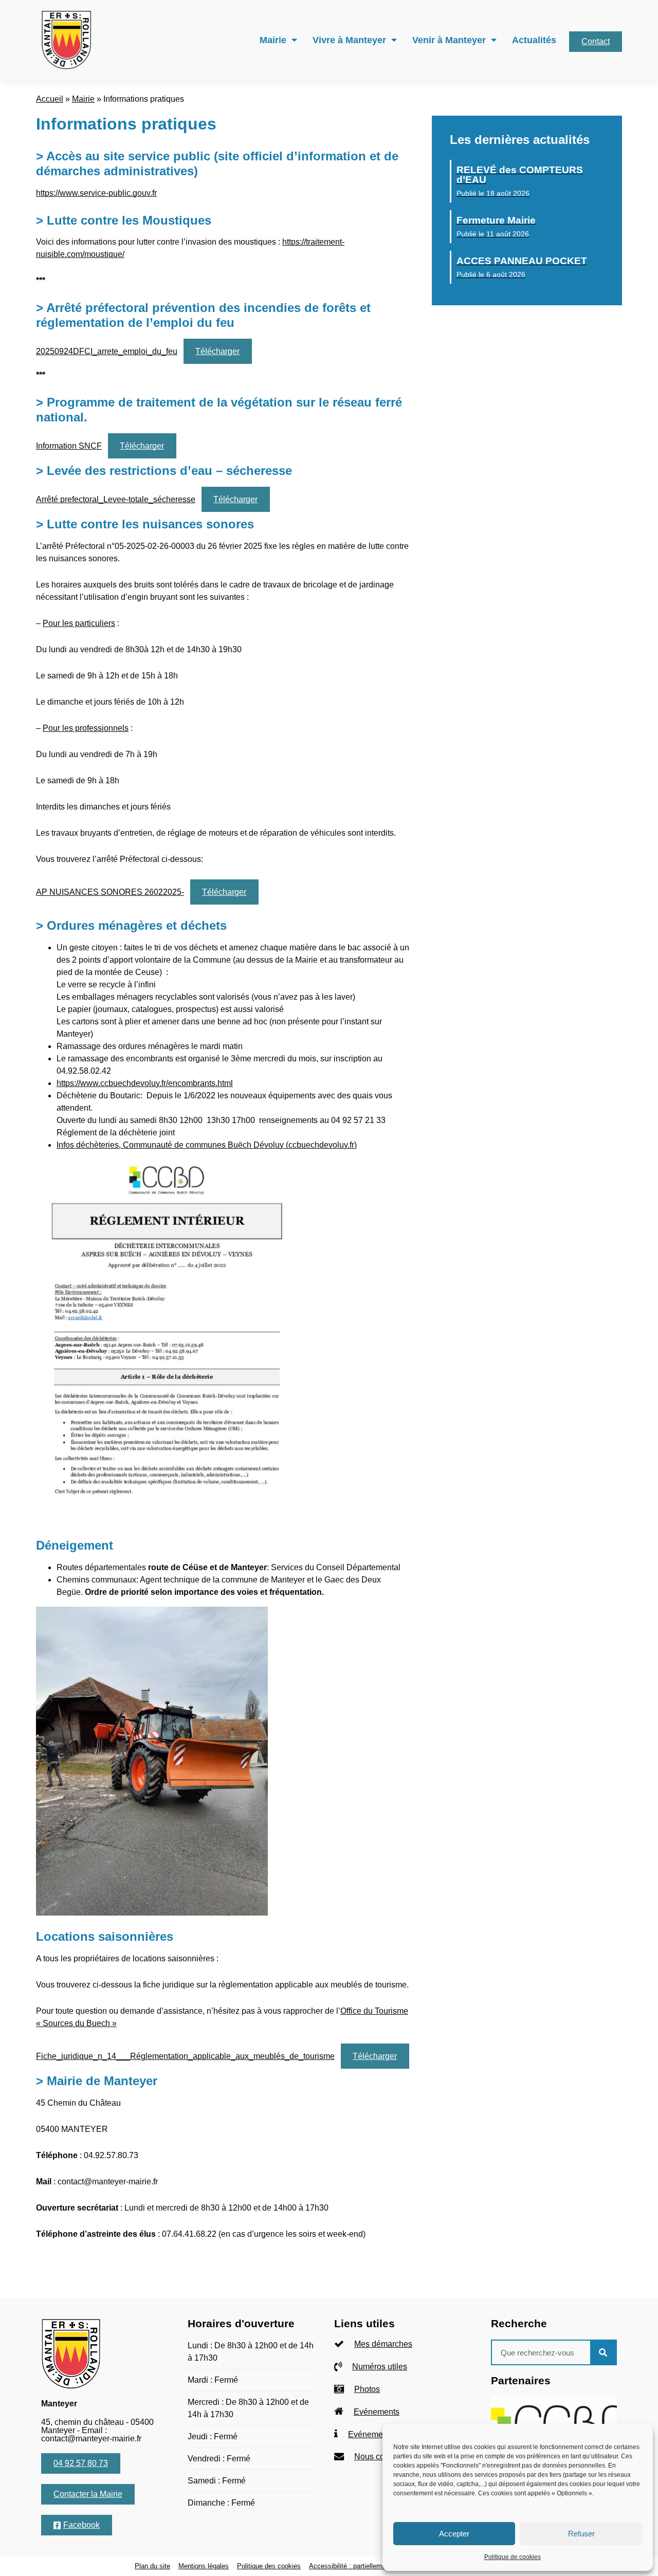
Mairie (273, 40)
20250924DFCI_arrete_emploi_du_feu (107, 351)
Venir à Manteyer (449, 40)
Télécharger (217, 351)
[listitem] (402, 2344)
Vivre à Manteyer (349, 40)
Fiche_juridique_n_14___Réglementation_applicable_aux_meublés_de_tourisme (185, 2056)
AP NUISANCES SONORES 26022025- (110, 892)
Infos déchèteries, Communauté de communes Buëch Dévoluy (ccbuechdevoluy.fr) (207, 1145)
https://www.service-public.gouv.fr (96, 193)
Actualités (534, 40)
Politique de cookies (513, 2557)
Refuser (581, 2534)
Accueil (50, 99)
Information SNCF (69, 446)
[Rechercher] (603, 2352)
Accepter (454, 2534)
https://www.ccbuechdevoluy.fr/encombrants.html (145, 1083)
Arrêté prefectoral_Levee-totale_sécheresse (116, 499)
